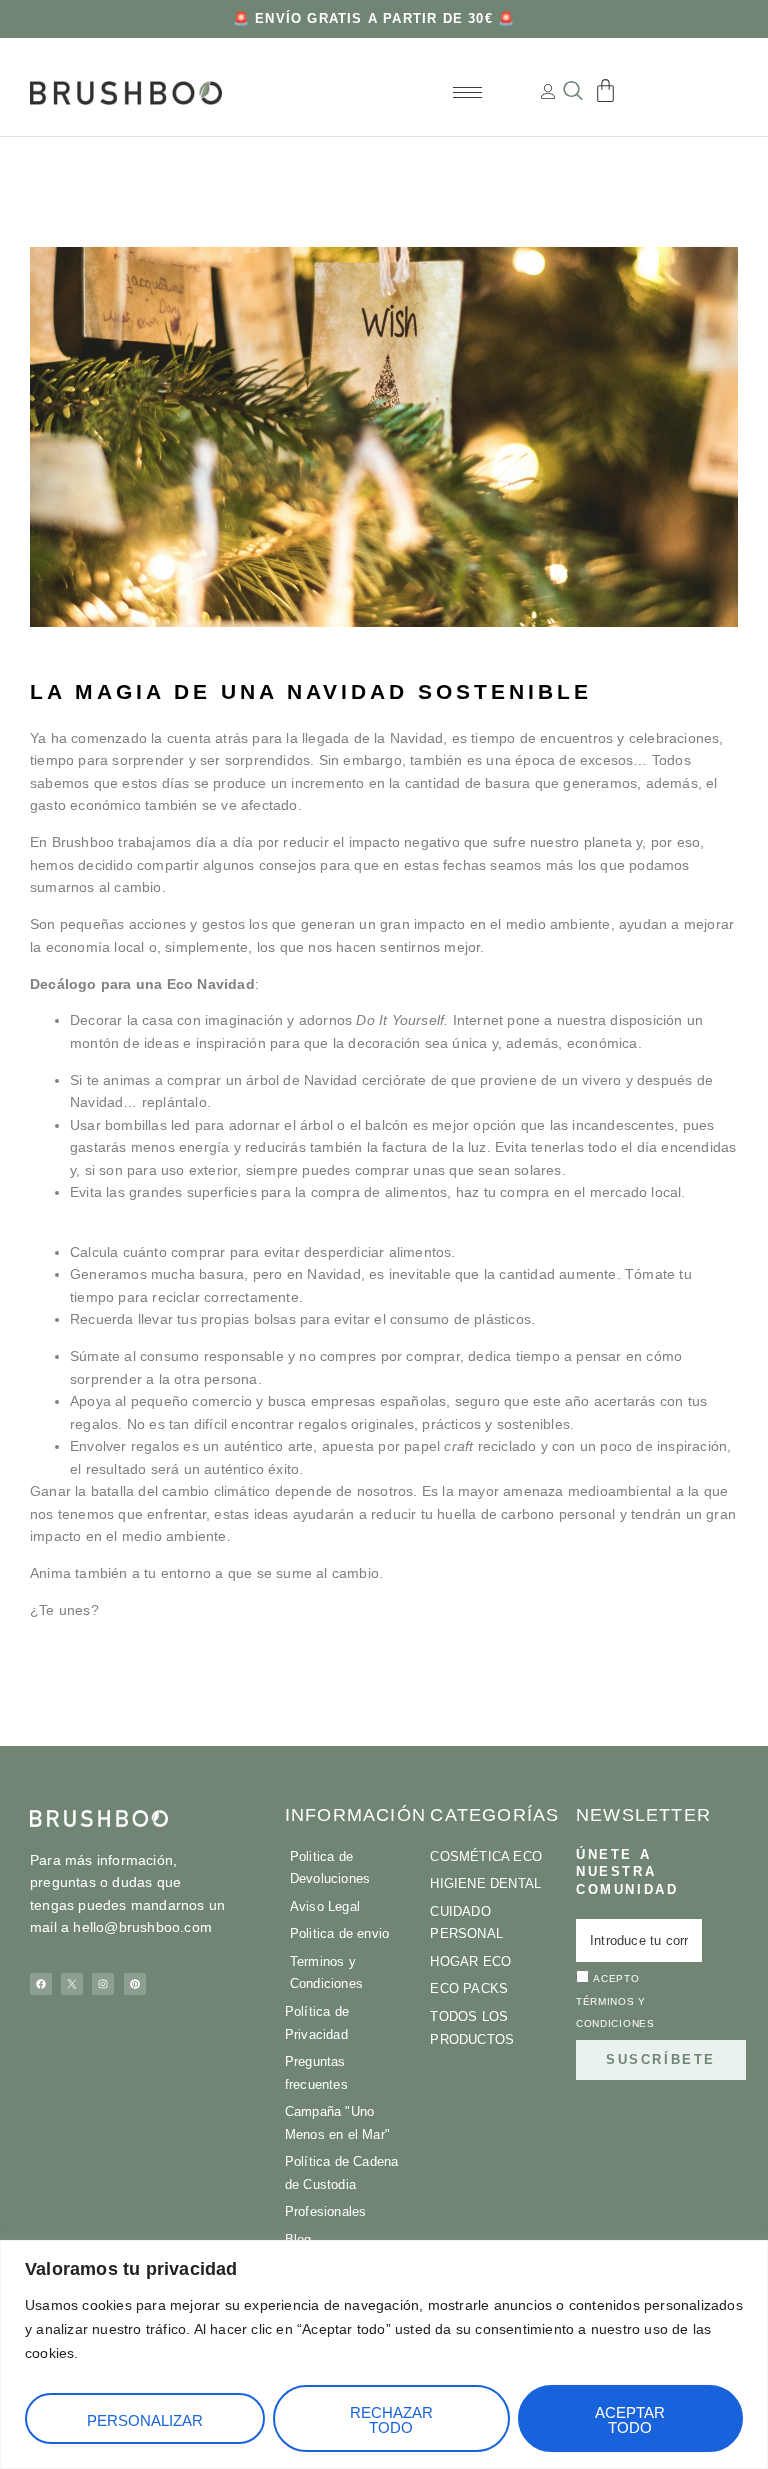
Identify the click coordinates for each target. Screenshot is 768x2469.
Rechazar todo (391, 2420)
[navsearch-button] (573, 93)
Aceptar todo (630, 2420)
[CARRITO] (605, 90)
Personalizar (145, 2420)
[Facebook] (41, 1984)
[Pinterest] (135, 1984)
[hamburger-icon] (467, 92)
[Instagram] (103, 1984)
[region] (384, 2354)
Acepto (615, 2002)
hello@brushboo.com (142, 1927)
